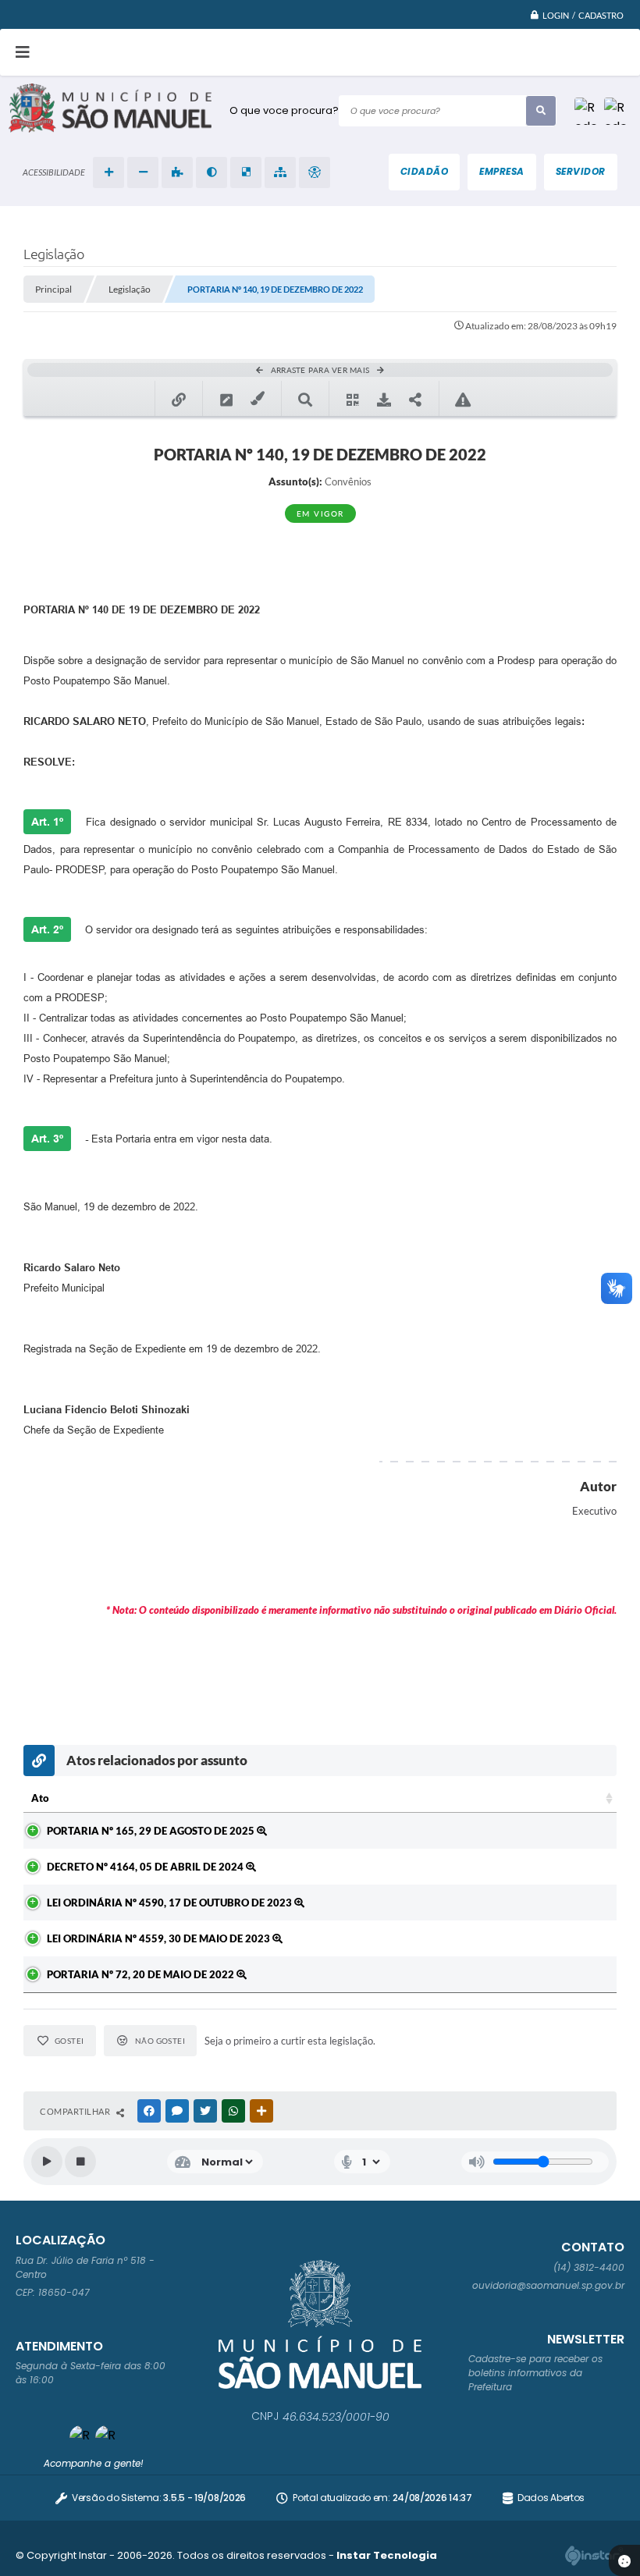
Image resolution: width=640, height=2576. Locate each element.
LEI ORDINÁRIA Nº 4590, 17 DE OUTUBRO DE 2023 (171, 1903)
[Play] (47, 2162)
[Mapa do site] (280, 172)
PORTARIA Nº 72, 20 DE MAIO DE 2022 (142, 1974)
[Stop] (80, 2162)
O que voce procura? (284, 110)
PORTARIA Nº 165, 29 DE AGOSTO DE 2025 (152, 1831)
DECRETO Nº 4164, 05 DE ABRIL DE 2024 (146, 1867)
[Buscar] (541, 111)
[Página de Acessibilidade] (315, 172)
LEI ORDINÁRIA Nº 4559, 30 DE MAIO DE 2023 (160, 1938)
